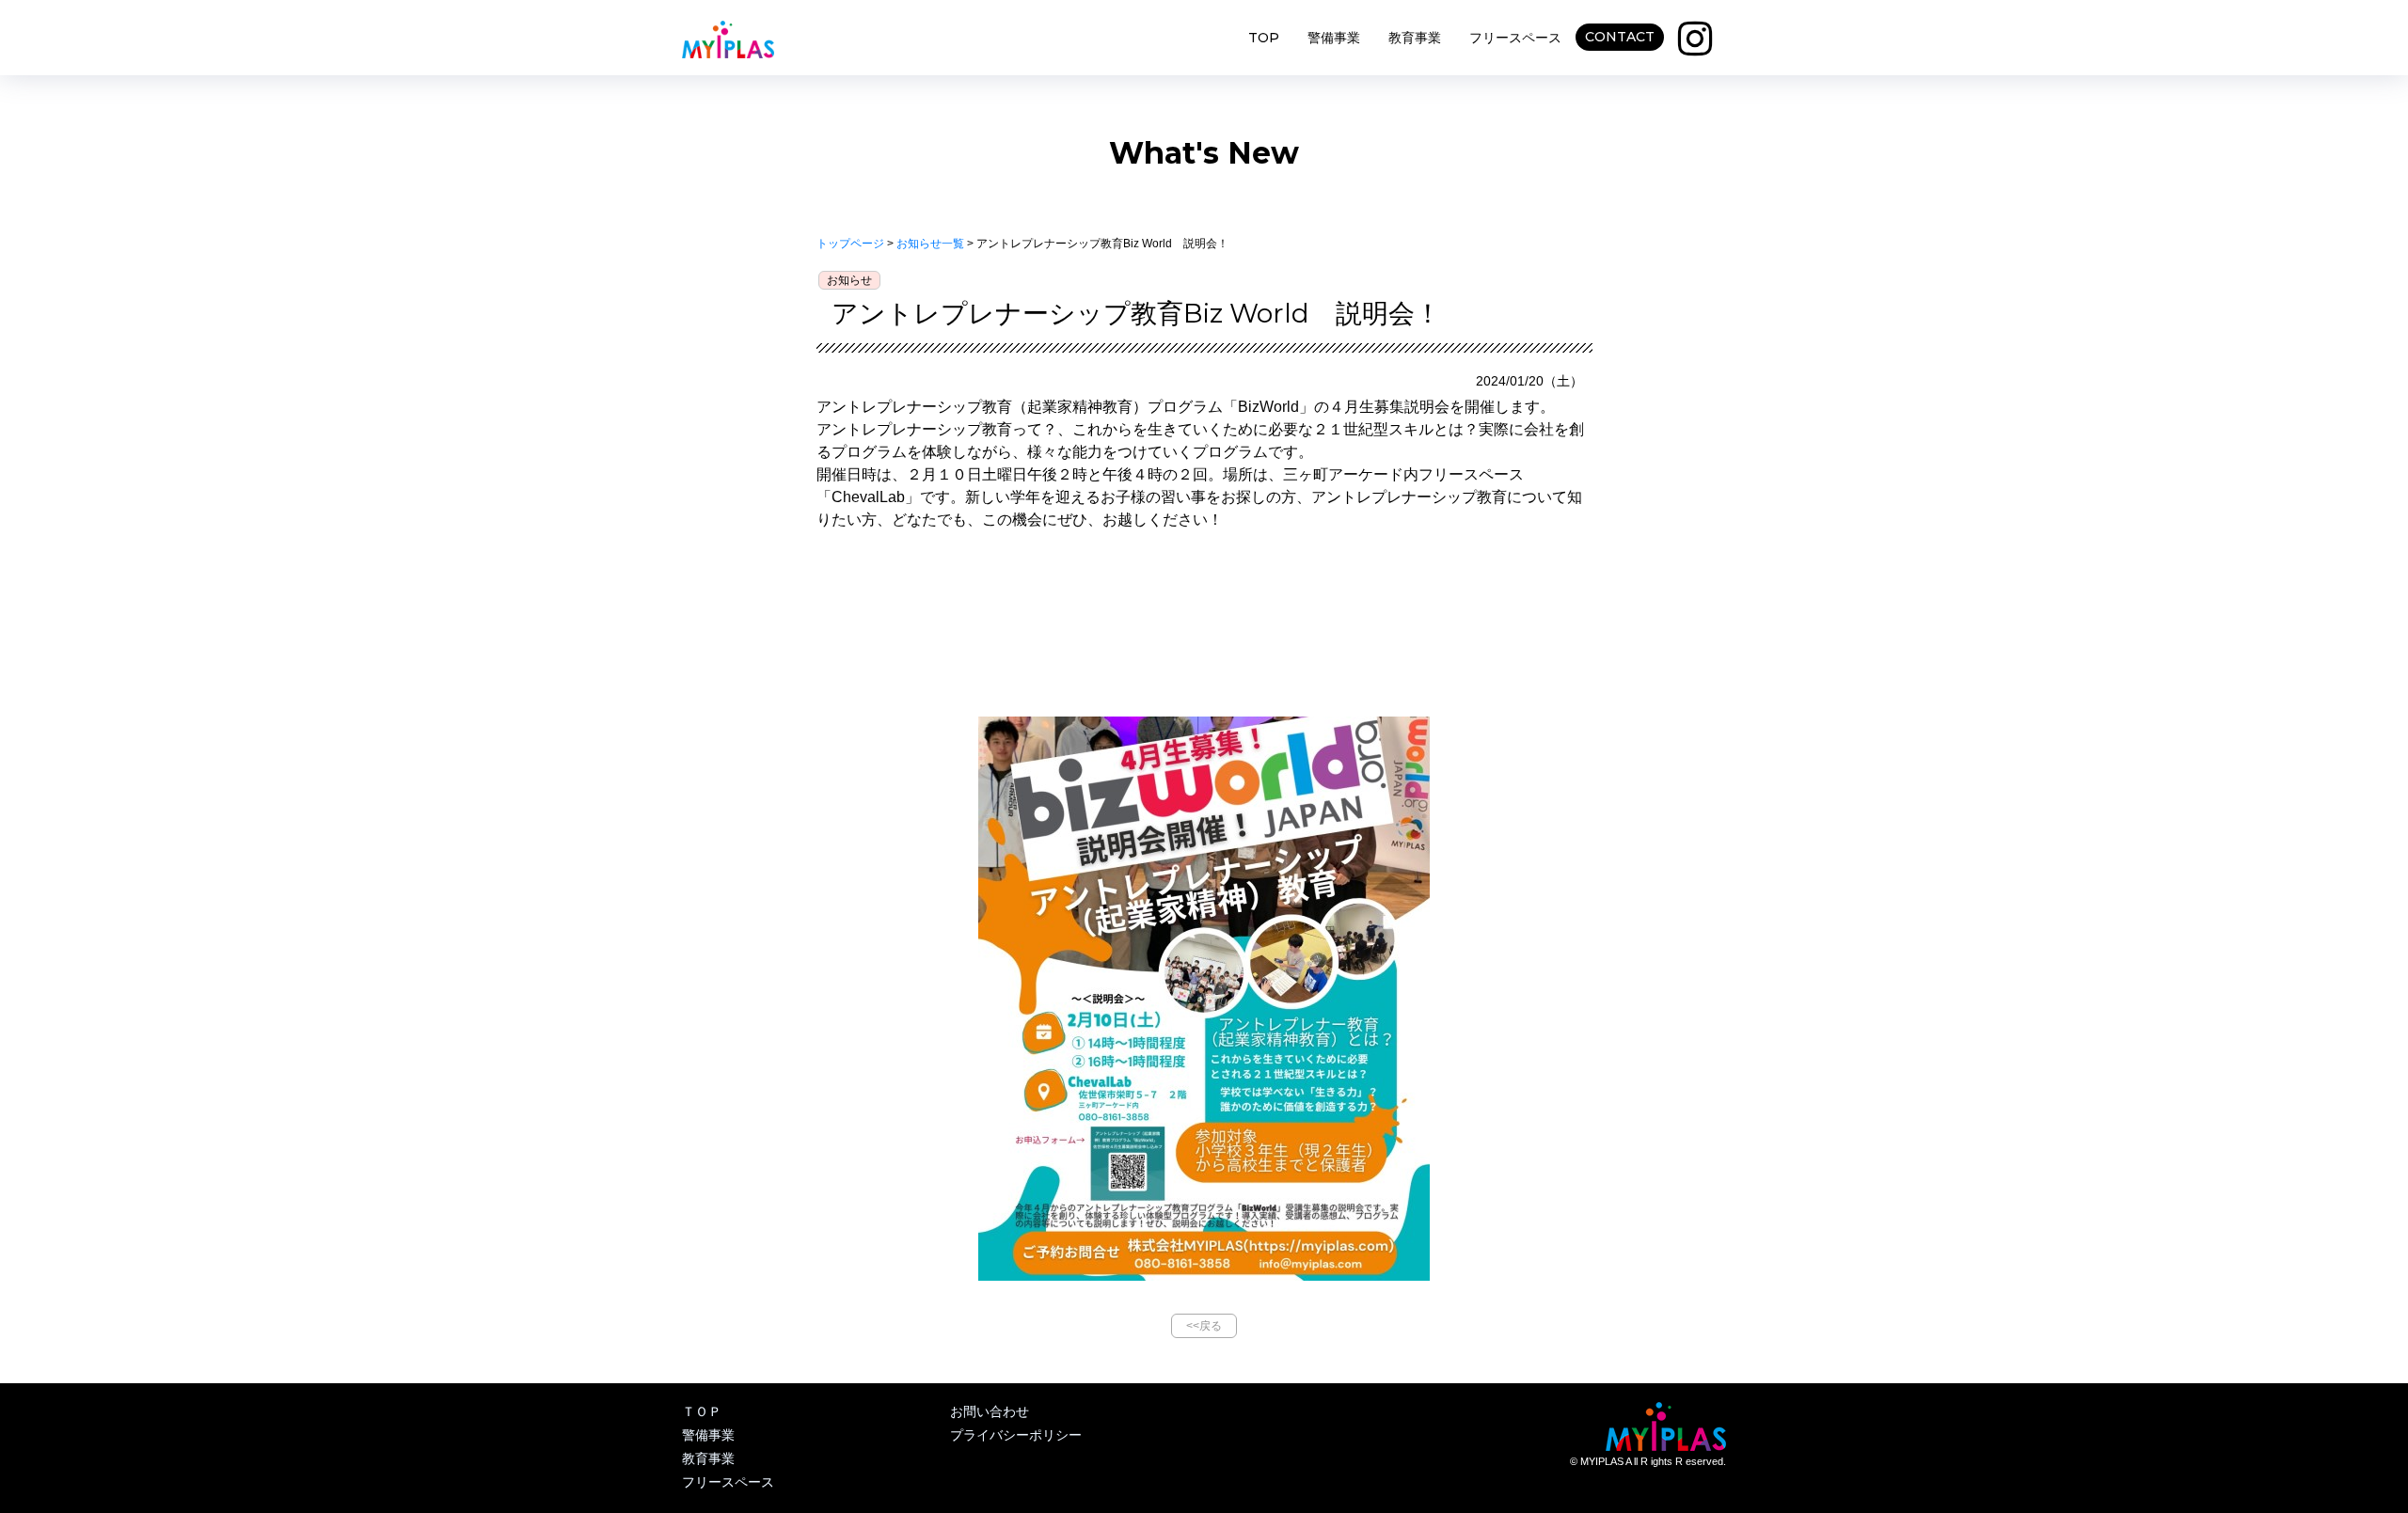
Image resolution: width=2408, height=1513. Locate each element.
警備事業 (1334, 38)
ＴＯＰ (702, 1411)
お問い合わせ (990, 1411)
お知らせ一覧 (930, 244)
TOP (1264, 38)
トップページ (850, 244)
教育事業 (1415, 38)
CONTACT (1620, 37)
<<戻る (1204, 1326)
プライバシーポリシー (1016, 1435)
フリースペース (1515, 38)
